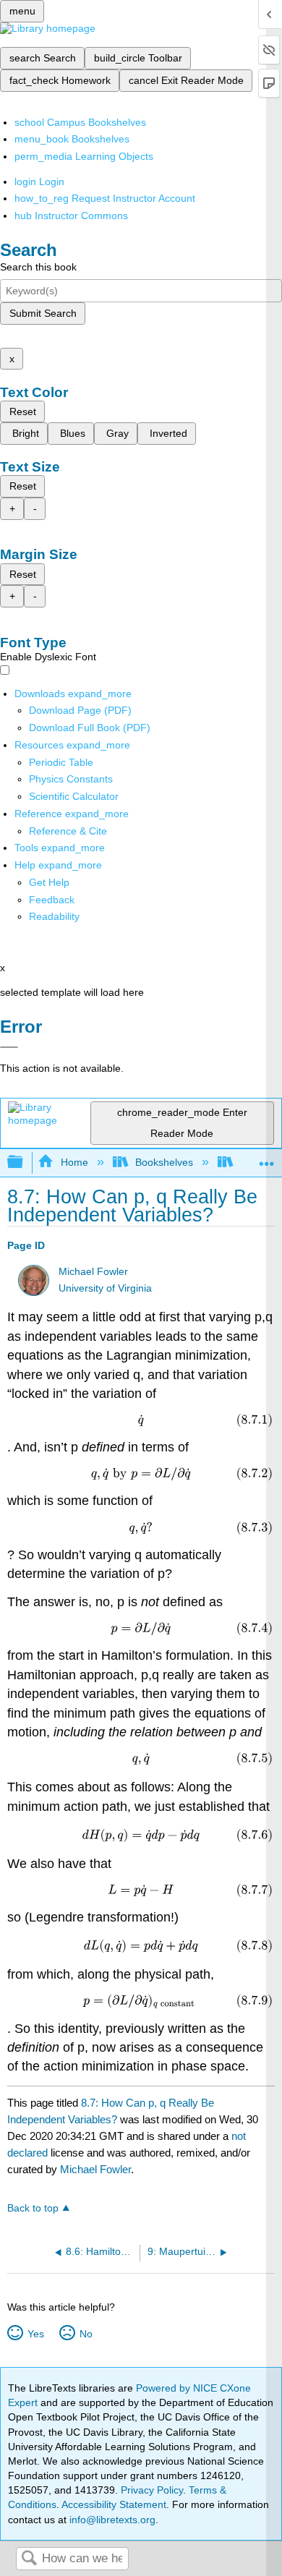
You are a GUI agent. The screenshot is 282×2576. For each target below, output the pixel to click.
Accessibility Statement (114, 2504)
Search (29, 2559)
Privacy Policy (152, 2490)
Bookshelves (164, 1162)
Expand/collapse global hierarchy (25, 1163)
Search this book (38, 267)
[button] (52, 900)
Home (74, 1162)
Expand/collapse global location (267, 1158)
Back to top (33, 2208)
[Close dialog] (9, 1047)
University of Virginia (105, 1288)
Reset (23, 411)
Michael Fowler (93, 1272)
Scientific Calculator (74, 796)
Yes (35, 2334)
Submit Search (43, 313)
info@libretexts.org (111, 2520)
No (86, 2334)
